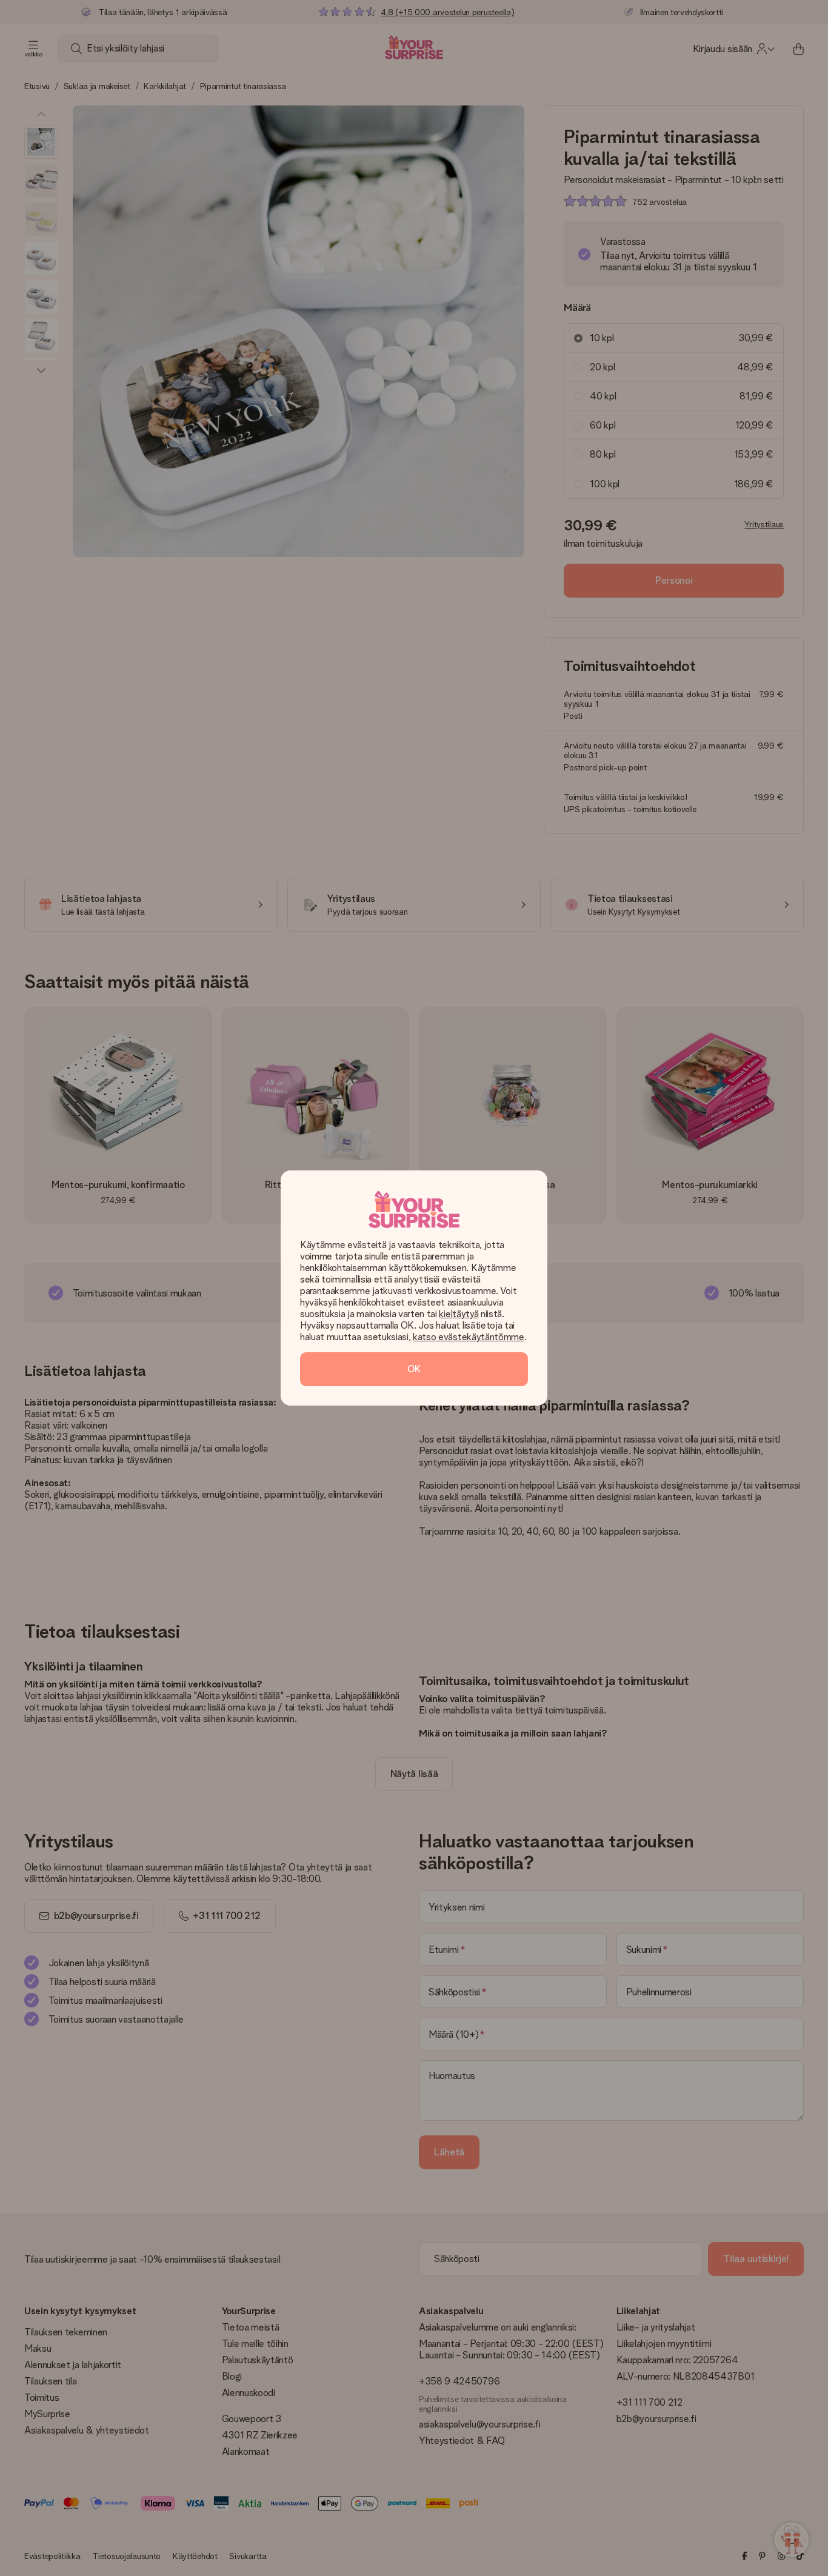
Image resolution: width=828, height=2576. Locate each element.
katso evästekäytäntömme (469, 1337)
